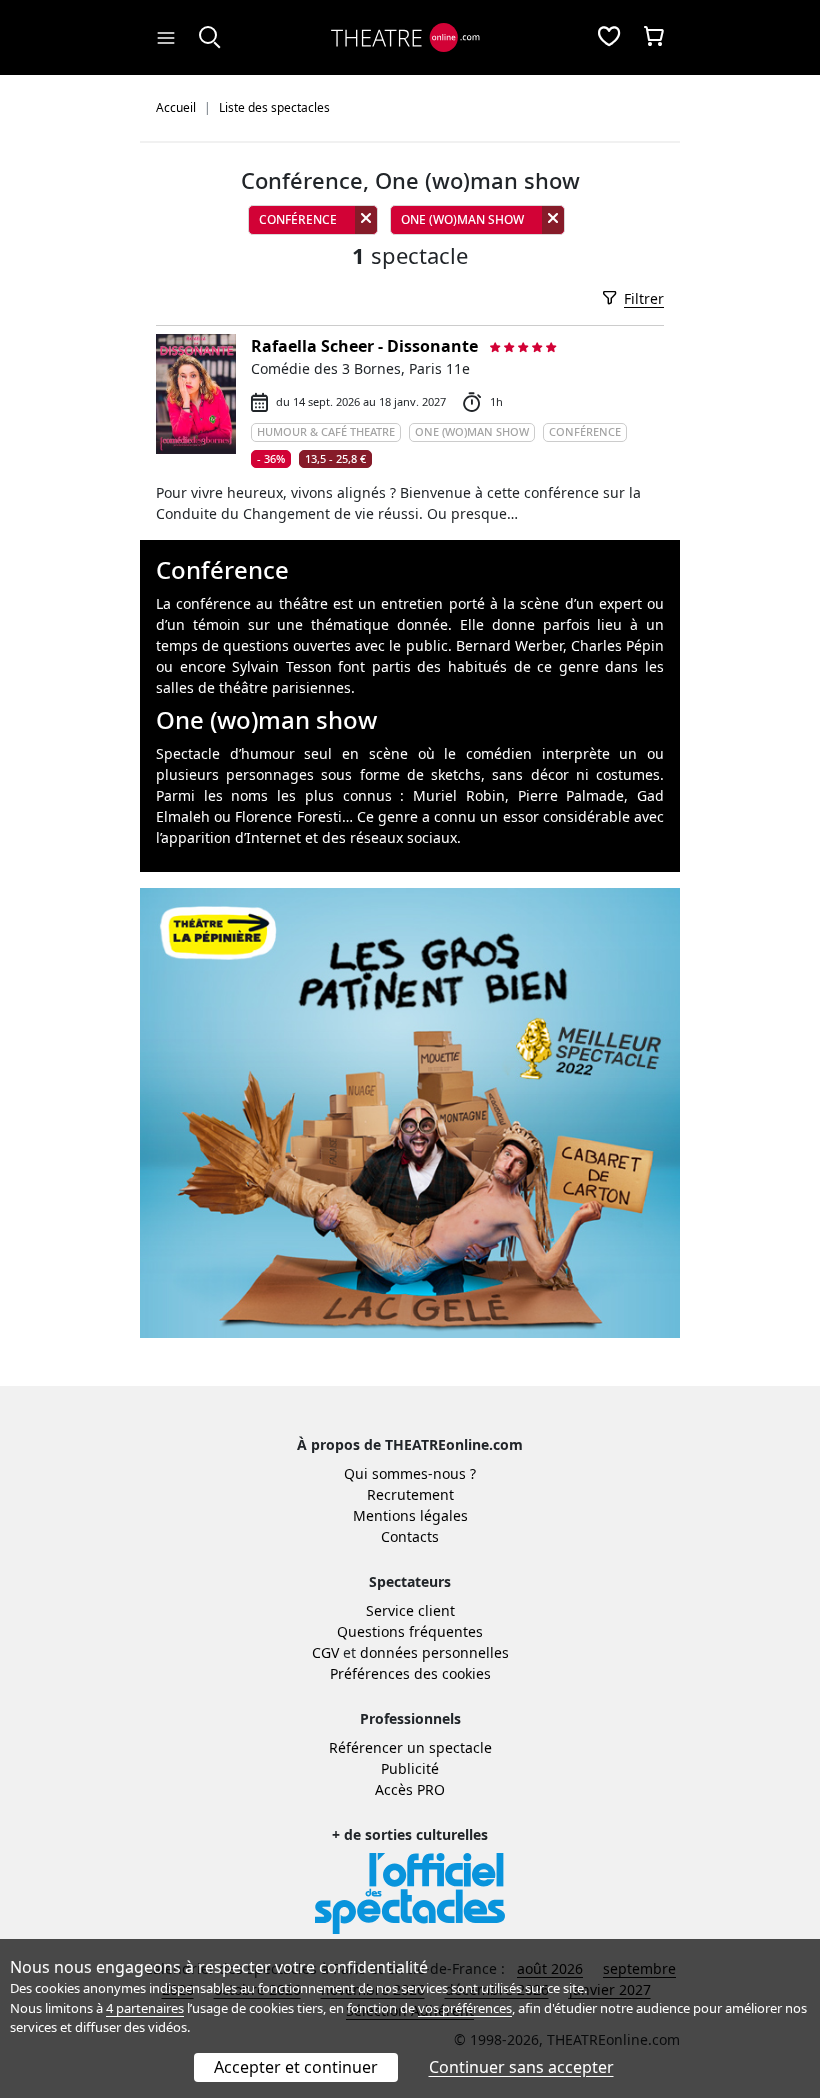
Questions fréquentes (410, 1631)
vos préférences (465, 2008)
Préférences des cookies (410, 1673)
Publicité (410, 1768)
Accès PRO (410, 1789)
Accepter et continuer (296, 2067)
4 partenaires (145, 2008)
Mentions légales (410, 1515)
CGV (325, 1652)
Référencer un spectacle (410, 1747)
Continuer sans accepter (521, 2067)
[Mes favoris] (609, 38)
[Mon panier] (654, 38)
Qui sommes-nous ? (410, 1473)
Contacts (410, 1536)
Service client (410, 1610)
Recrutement (410, 1494)
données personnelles (434, 1652)
